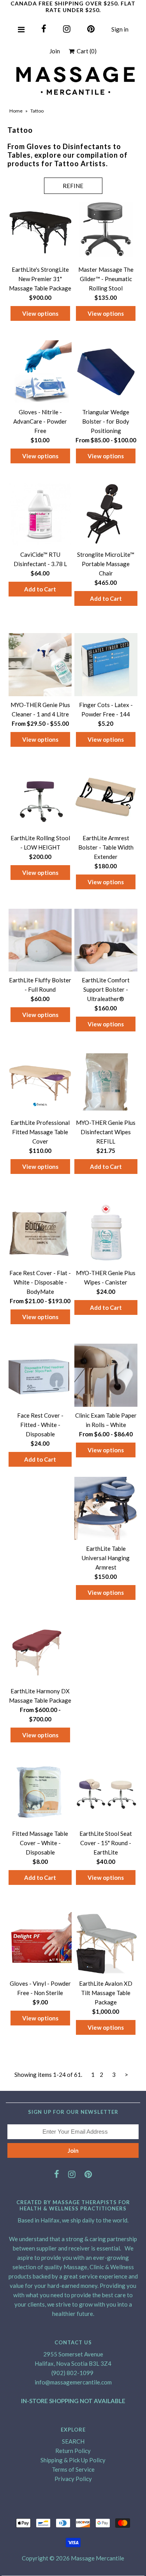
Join (55, 51)
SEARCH (73, 2441)
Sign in (120, 29)
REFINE (73, 186)
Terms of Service (73, 2469)
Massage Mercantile (98, 2558)
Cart (85, 51)
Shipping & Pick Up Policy (73, 2460)
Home (16, 111)
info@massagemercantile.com (73, 2382)
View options (40, 313)
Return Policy (73, 2451)
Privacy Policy (73, 2479)
